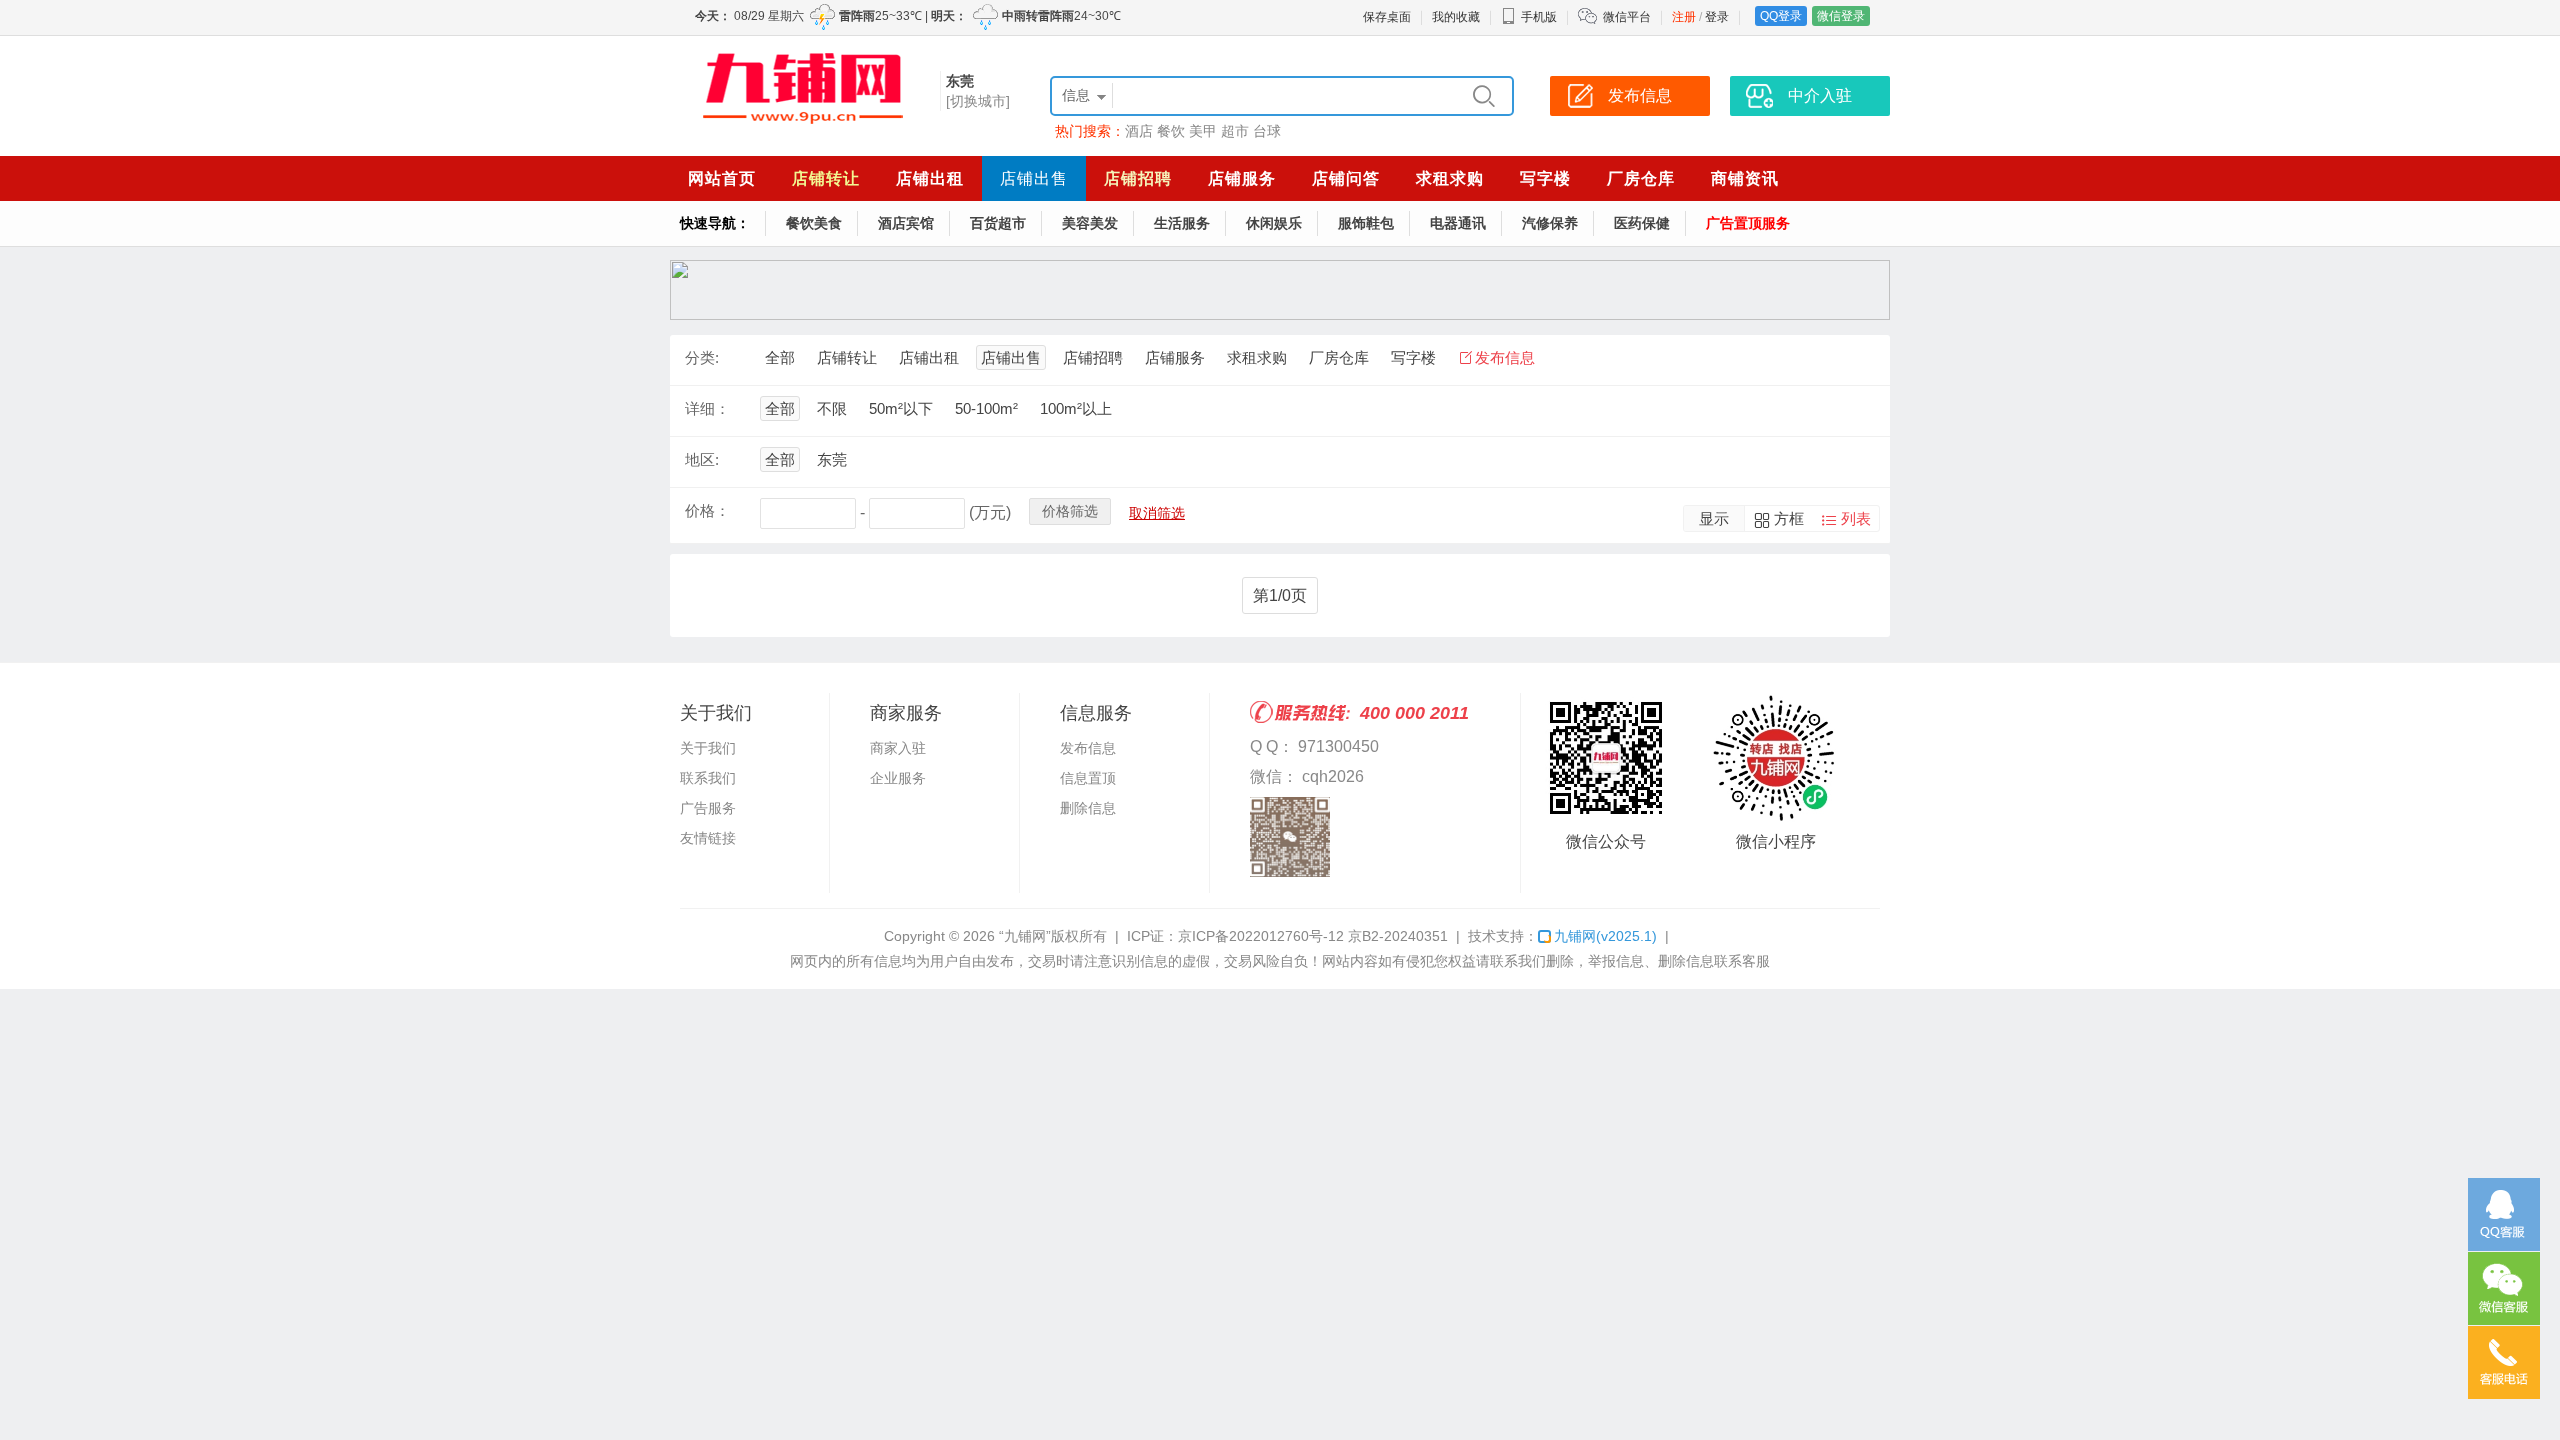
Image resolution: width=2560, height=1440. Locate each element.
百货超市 (998, 223)
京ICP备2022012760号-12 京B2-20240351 (1313, 936)
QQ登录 (1781, 16)
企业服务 (898, 778)
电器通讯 (1458, 223)
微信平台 (1627, 17)
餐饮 (1171, 131)
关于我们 (708, 748)
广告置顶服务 (1748, 223)
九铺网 (1605, 936)
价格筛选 (1070, 511)
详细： (707, 408)
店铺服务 (1242, 178)
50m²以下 (901, 408)
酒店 (1139, 131)
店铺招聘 (1138, 178)
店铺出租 (930, 178)
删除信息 (1088, 808)
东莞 (832, 459)
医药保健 (1642, 223)
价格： (707, 510)
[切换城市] (978, 101)
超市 (1235, 131)
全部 (780, 357)
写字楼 (1545, 178)
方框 (1789, 518)
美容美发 (1090, 223)
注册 (1684, 17)
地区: (702, 459)
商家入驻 (898, 748)
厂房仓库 (1641, 178)
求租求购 (1450, 178)
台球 (1267, 131)
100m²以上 (1076, 408)
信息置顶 (1088, 778)
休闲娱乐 (1274, 223)
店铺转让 (826, 178)
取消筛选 (1157, 513)
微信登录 (1841, 16)
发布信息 (1505, 357)
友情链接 (708, 838)
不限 (832, 408)
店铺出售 (1034, 178)
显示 (1714, 518)
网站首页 (722, 178)
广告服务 (708, 808)
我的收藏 (1456, 17)
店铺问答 (1346, 178)
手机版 (1539, 17)
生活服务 (1182, 223)
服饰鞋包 (1366, 223)
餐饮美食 (814, 223)
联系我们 (708, 778)
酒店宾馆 (906, 223)
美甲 (1203, 131)
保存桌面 (1387, 17)
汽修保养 (1550, 223)
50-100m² (986, 408)
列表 (1856, 518)
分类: (702, 357)
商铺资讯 (1745, 178)
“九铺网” (1025, 936)
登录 (1717, 17)
